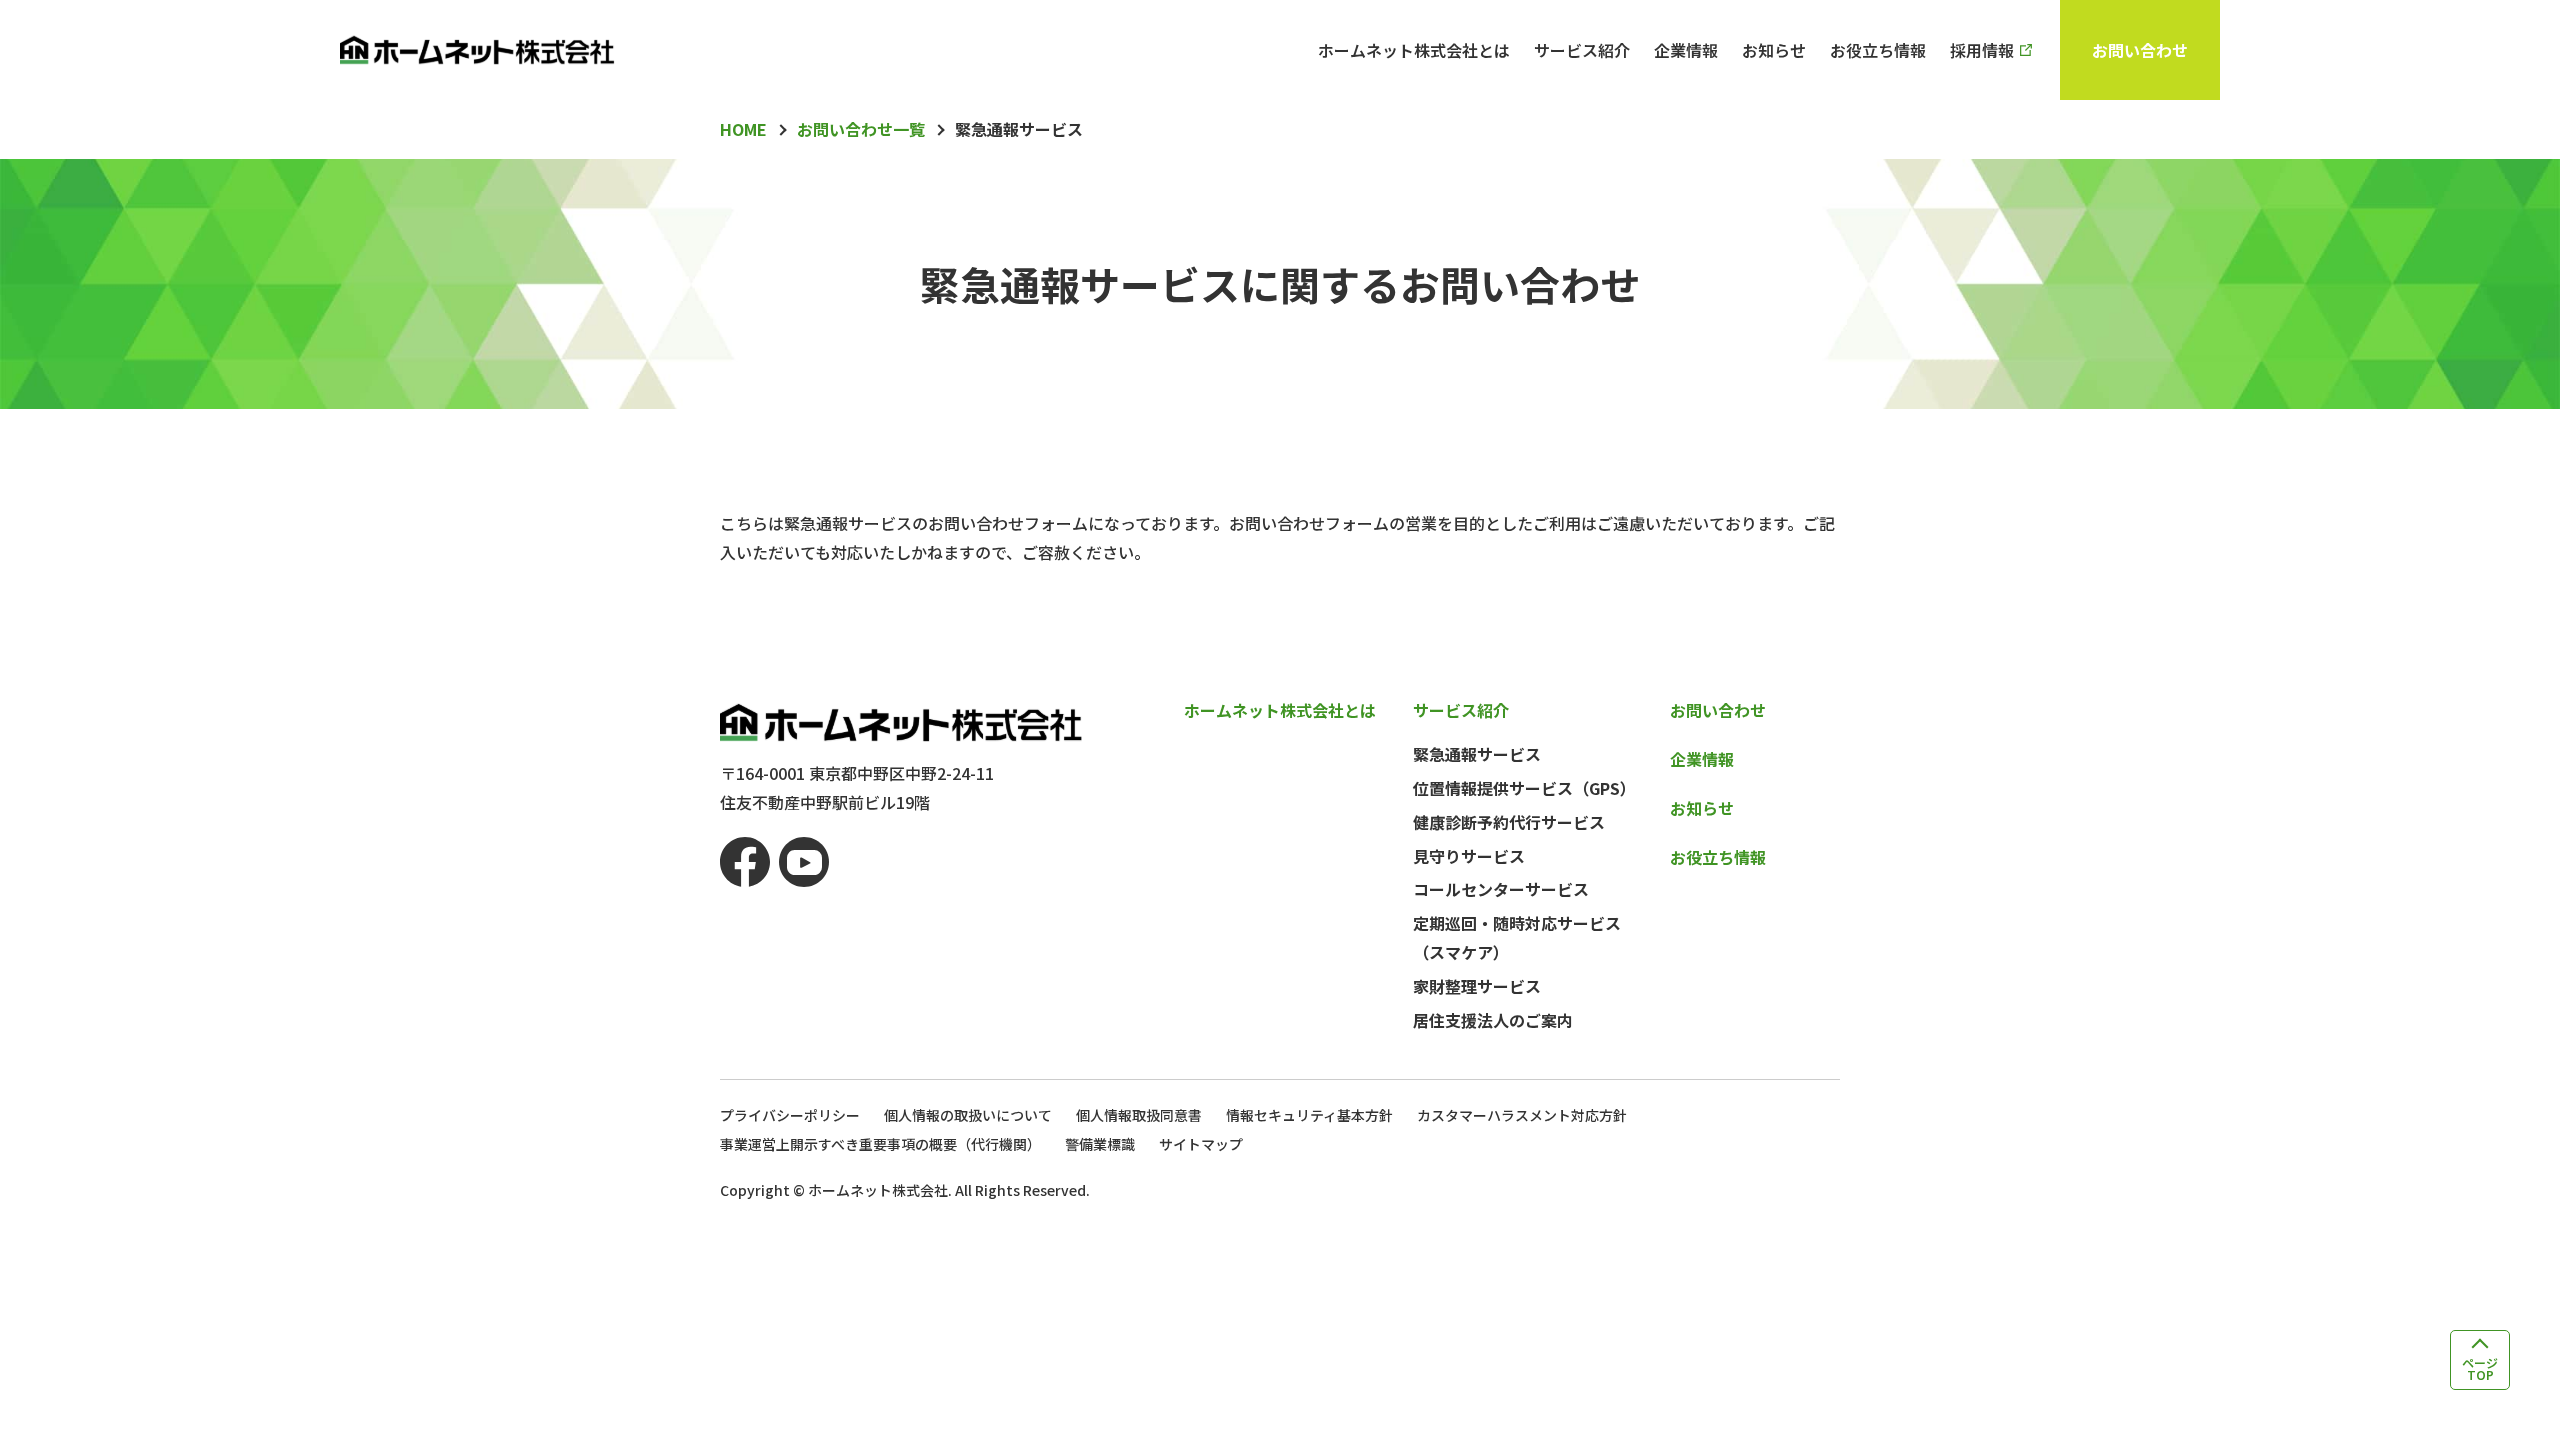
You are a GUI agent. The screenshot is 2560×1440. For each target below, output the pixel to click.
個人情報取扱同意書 (1139, 1115)
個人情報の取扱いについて (968, 1115)
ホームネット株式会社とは (1414, 50)
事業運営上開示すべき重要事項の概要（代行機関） (880, 1144)
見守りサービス (1469, 856)
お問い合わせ (2140, 50)
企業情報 (1686, 50)
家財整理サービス (1477, 986)
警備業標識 (1100, 1144)
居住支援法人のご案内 (1493, 1020)
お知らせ (1774, 50)
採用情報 (1982, 50)
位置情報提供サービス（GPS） (1524, 788)
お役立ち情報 (1878, 50)
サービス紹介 (1582, 50)
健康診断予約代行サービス (1509, 822)
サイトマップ (1201, 1144)
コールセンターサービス (1501, 889)
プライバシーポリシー (790, 1115)
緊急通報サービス (1477, 754)
